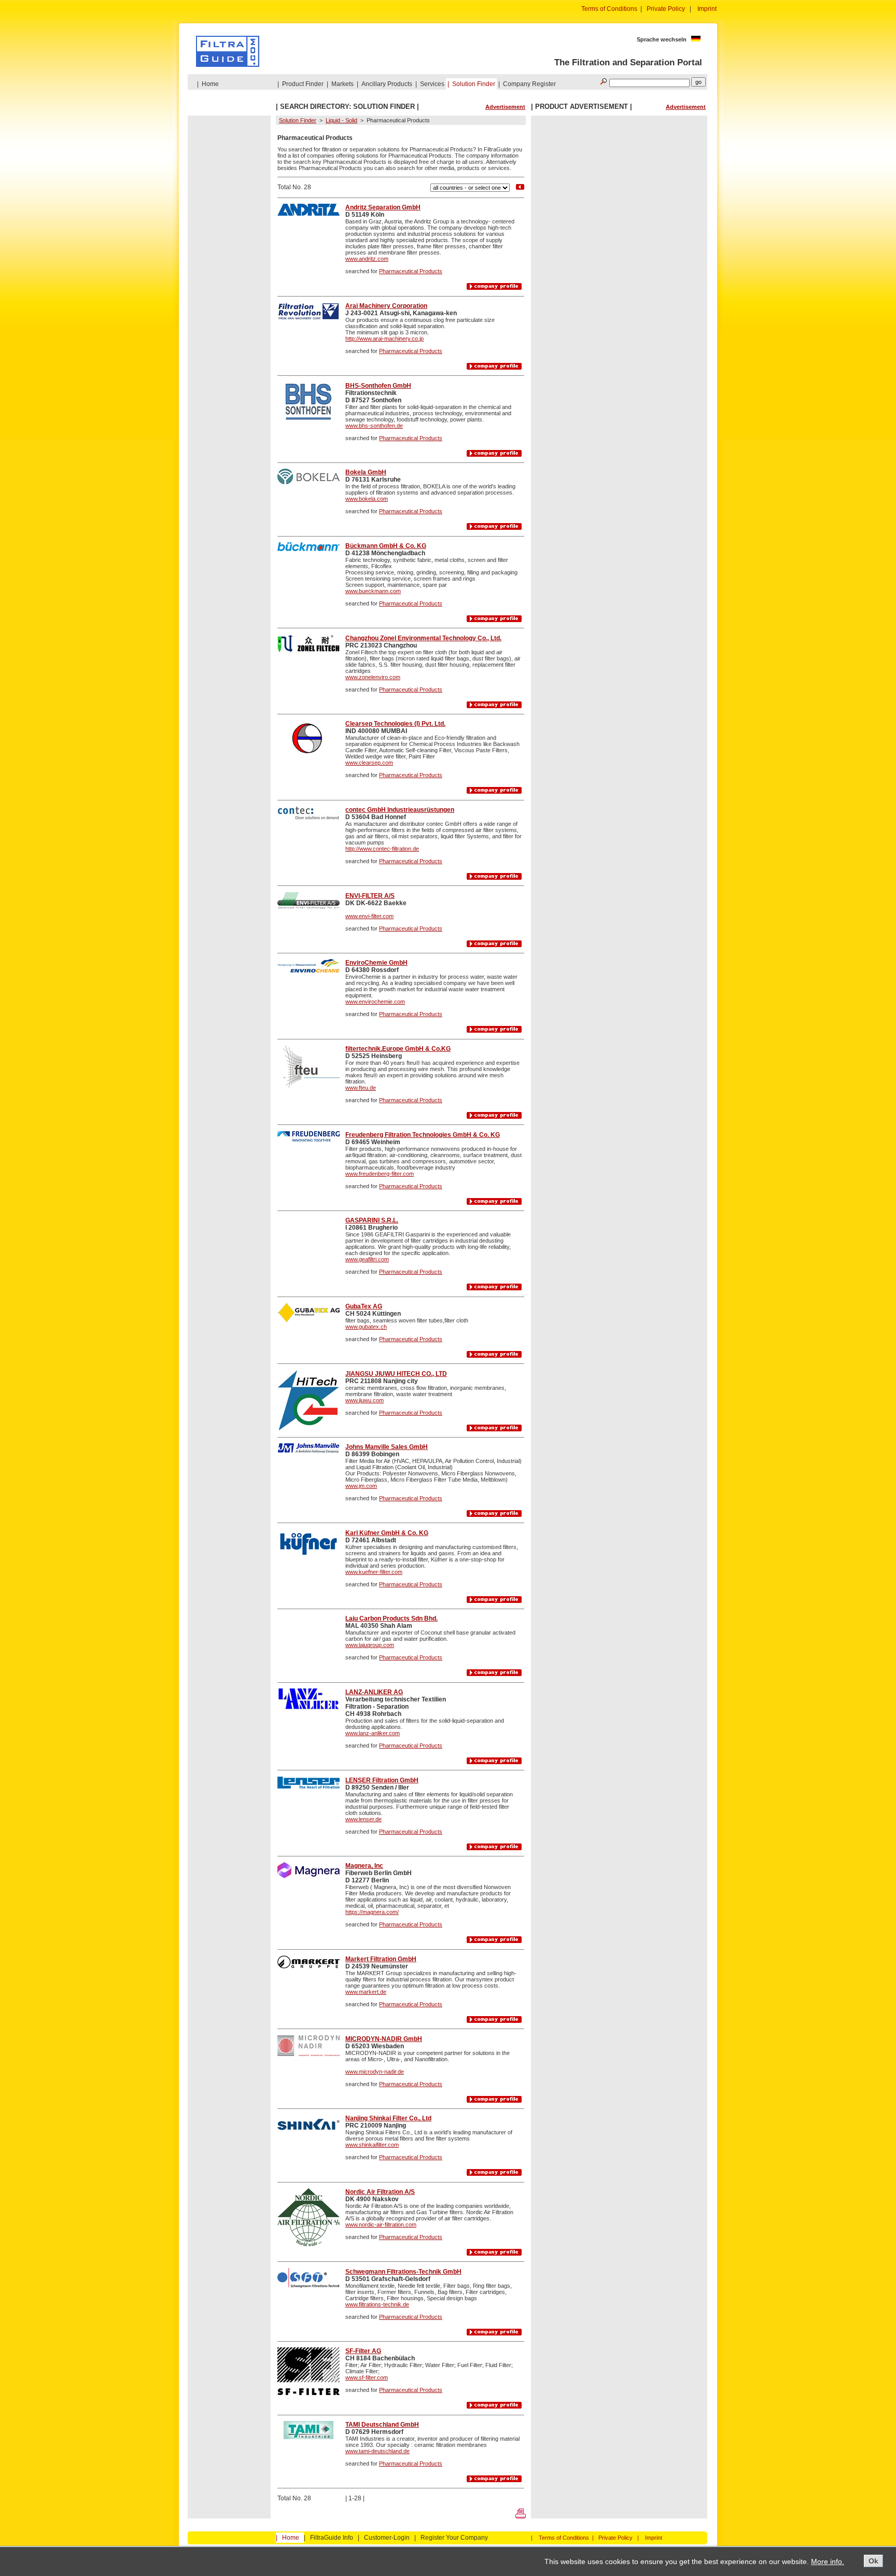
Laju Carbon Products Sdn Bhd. (391, 1618)
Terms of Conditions (609, 9)
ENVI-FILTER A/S (370, 896)
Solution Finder (474, 84)
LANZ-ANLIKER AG (374, 1692)
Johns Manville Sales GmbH (387, 1447)
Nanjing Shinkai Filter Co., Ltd (388, 2118)
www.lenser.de (363, 1819)
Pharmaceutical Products (411, 271)
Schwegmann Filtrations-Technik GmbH (403, 2272)
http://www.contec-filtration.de (382, 849)
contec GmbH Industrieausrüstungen (400, 810)
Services (432, 84)
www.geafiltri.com (367, 1259)
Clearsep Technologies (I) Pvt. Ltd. (395, 724)
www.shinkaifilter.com (372, 2145)
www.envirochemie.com (375, 1002)
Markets (342, 84)
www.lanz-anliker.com (373, 1733)
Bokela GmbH (366, 472)
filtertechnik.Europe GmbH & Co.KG (398, 1049)
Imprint (707, 9)
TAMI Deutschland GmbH (382, 2425)
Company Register (529, 84)
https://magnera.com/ (372, 1912)
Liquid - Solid (341, 120)
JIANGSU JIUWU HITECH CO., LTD (396, 1374)
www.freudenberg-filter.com (380, 1174)
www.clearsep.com (369, 763)
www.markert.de (366, 1992)
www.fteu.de (361, 1088)
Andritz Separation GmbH (383, 207)
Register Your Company (454, 2538)
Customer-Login (387, 2538)
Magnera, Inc (364, 1866)
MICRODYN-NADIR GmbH (384, 2039)
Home (210, 84)
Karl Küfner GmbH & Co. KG (387, 1533)
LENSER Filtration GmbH (382, 1780)
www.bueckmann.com (373, 591)
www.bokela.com (367, 499)
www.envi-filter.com (369, 916)
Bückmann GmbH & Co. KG (386, 546)
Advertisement (505, 107)
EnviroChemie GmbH (376, 963)
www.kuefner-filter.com (374, 1572)
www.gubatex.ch (366, 1327)
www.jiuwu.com (365, 1400)
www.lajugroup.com (370, 1645)
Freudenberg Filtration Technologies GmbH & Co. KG (423, 1135)
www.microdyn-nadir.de (375, 2072)
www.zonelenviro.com (373, 677)
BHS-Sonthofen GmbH (378, 386)
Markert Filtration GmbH (381, 1959)
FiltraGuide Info (332, 2538)
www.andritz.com (367, 259)
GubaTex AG (364, 1306)
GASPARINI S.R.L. (372, 1220)
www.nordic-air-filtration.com (381, 2225)
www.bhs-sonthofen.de (374, 426)
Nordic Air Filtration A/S (380, 2192)
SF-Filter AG (363, 2351)
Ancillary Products (387, 84)
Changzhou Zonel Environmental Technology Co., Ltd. (423, 638)
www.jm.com (361, 1486)
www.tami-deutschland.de (377, 2451)
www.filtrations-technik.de (377, 2304)
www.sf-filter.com (367, 2377)
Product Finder (303, 84)
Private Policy (666, 9)
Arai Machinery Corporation (386, 306)
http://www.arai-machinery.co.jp (384, 339)
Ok (873, 2561)
